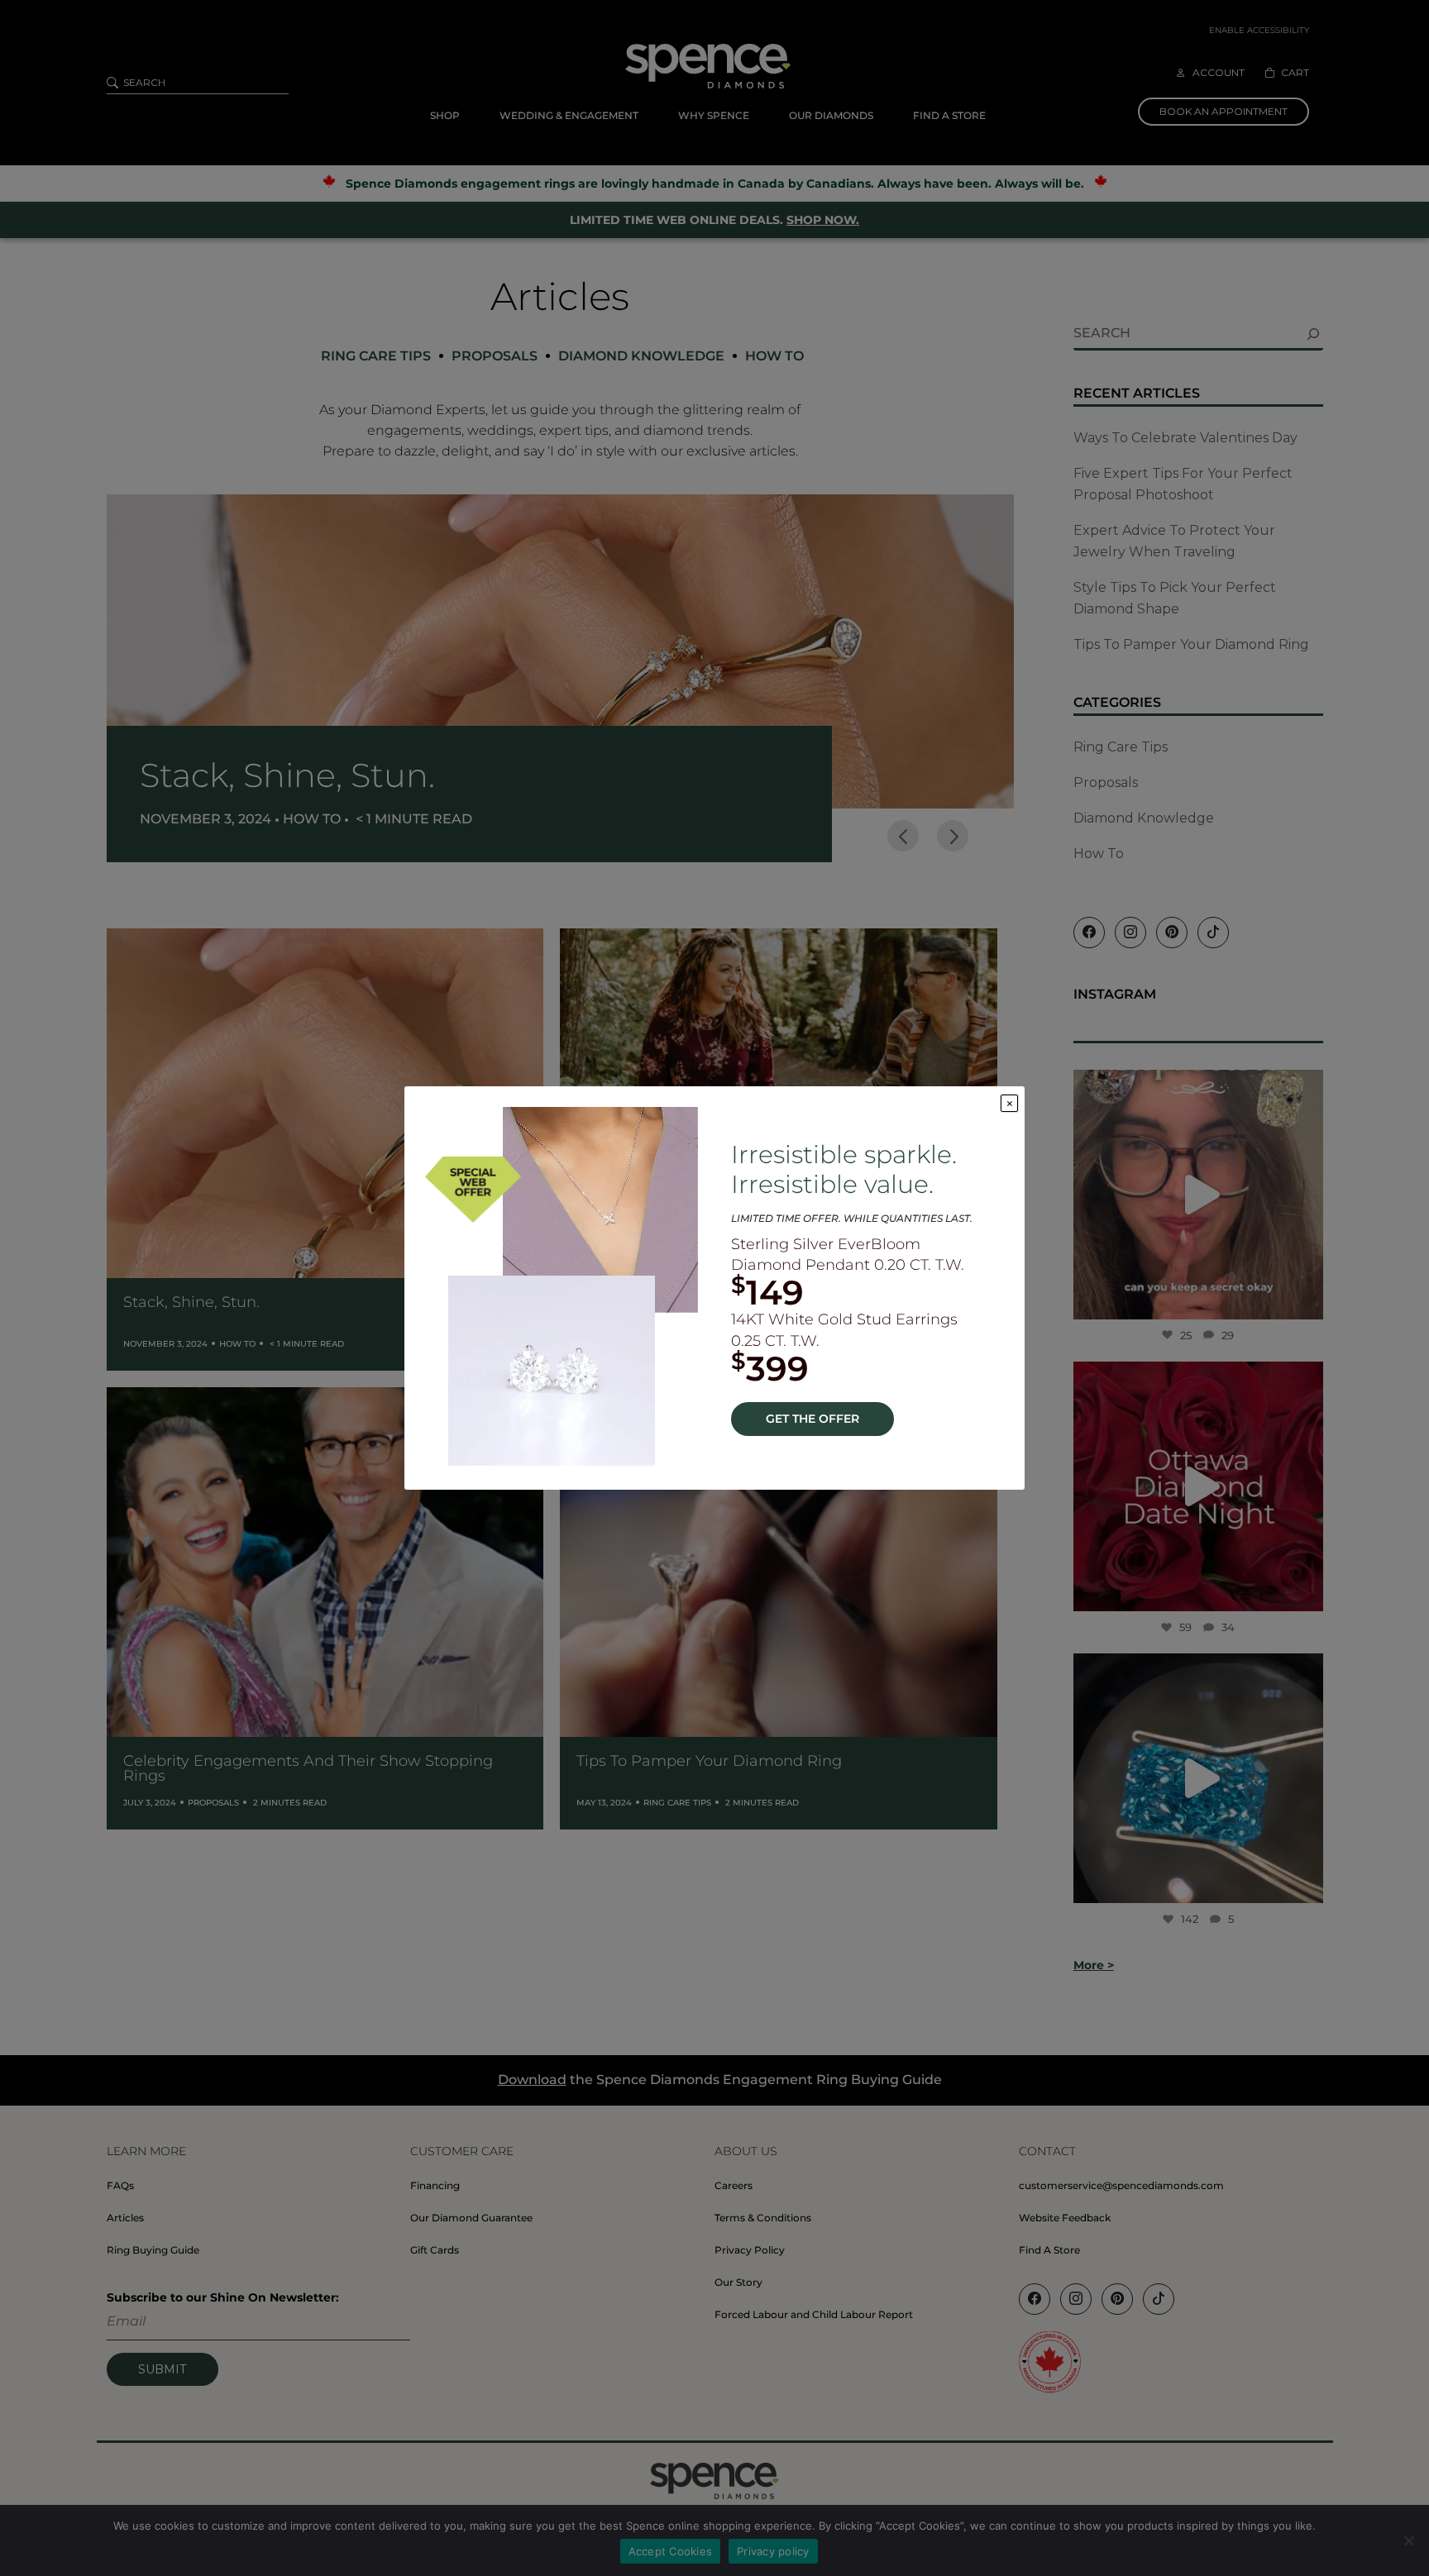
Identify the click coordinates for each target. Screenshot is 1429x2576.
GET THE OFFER (812, 1419)
